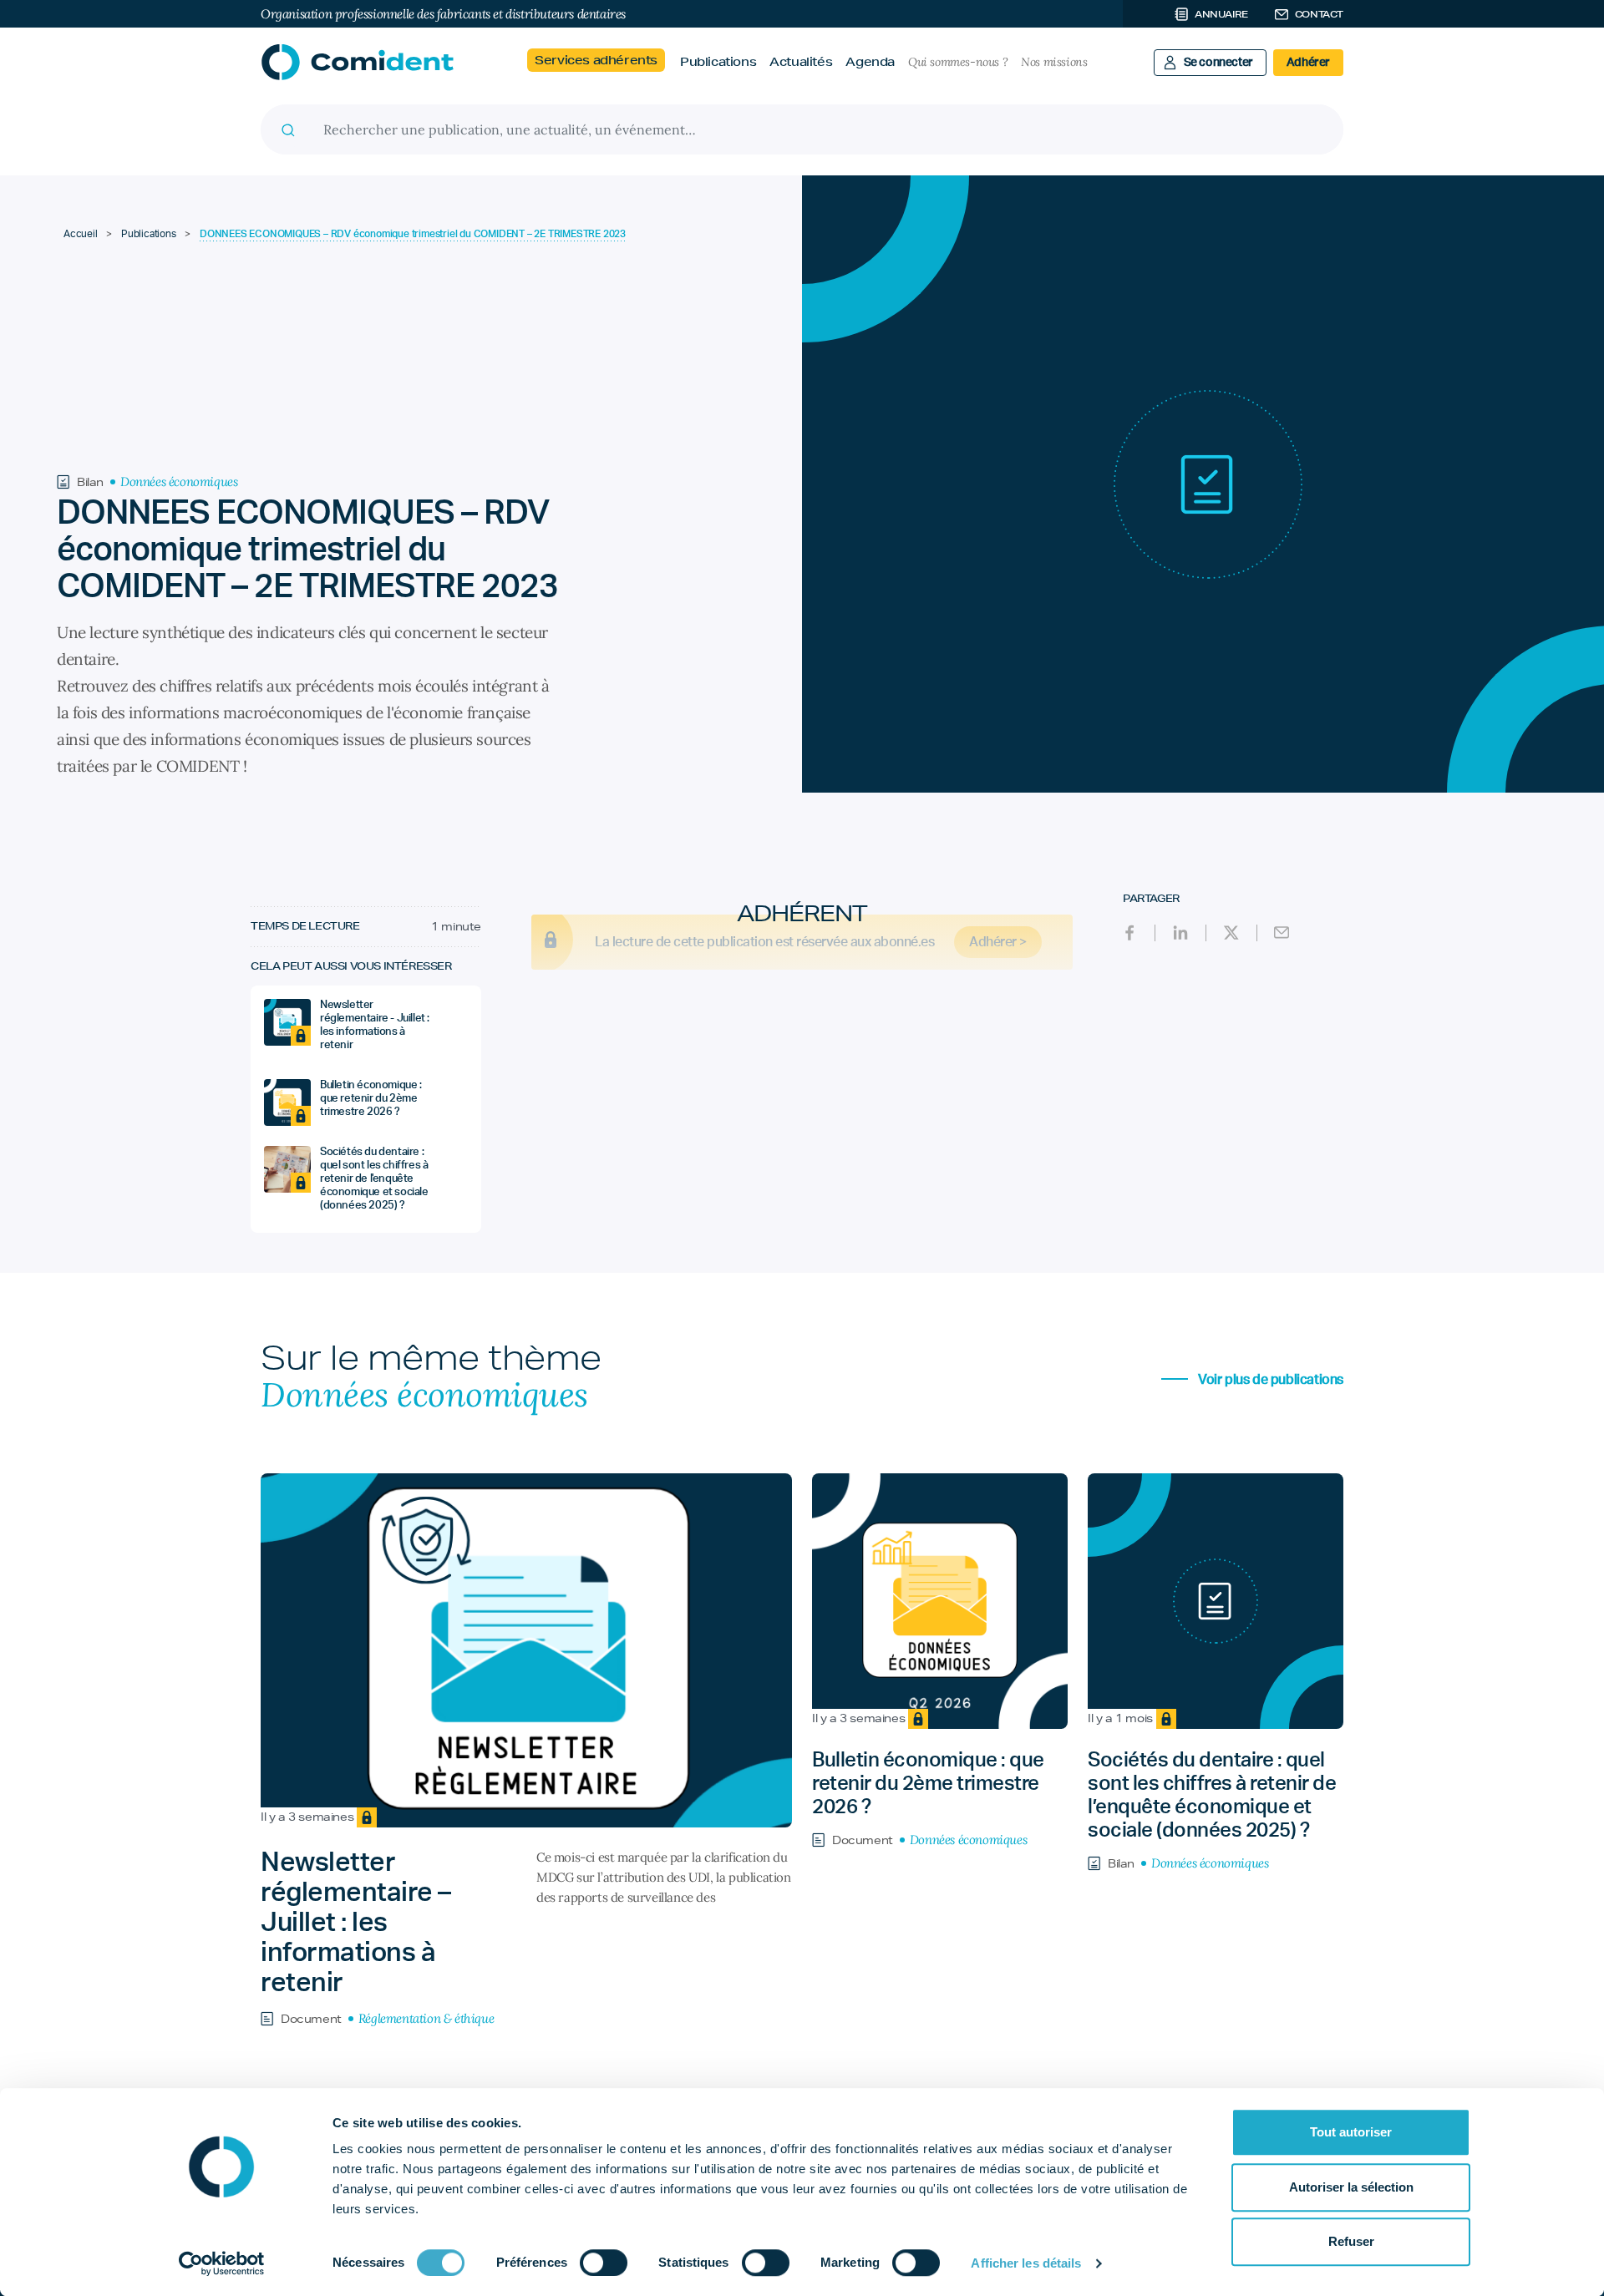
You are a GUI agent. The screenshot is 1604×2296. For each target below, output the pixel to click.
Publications (718, 62)
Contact (1319, 14)
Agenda (870, 62)
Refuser (1351, 2241)
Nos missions (1054, 62)
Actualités (801, 62)
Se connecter (1218, 63)
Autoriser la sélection (1351, 2187)
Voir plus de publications (1269, 1380)
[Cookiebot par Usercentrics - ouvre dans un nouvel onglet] (222, 2263)
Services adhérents (596, 60)
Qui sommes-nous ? (958, 62)
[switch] (604, 2263)
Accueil (81, 234)
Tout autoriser (1351, 2132)
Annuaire (1221, 14)
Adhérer (1308, 63)
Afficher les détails (1026, 2263)
